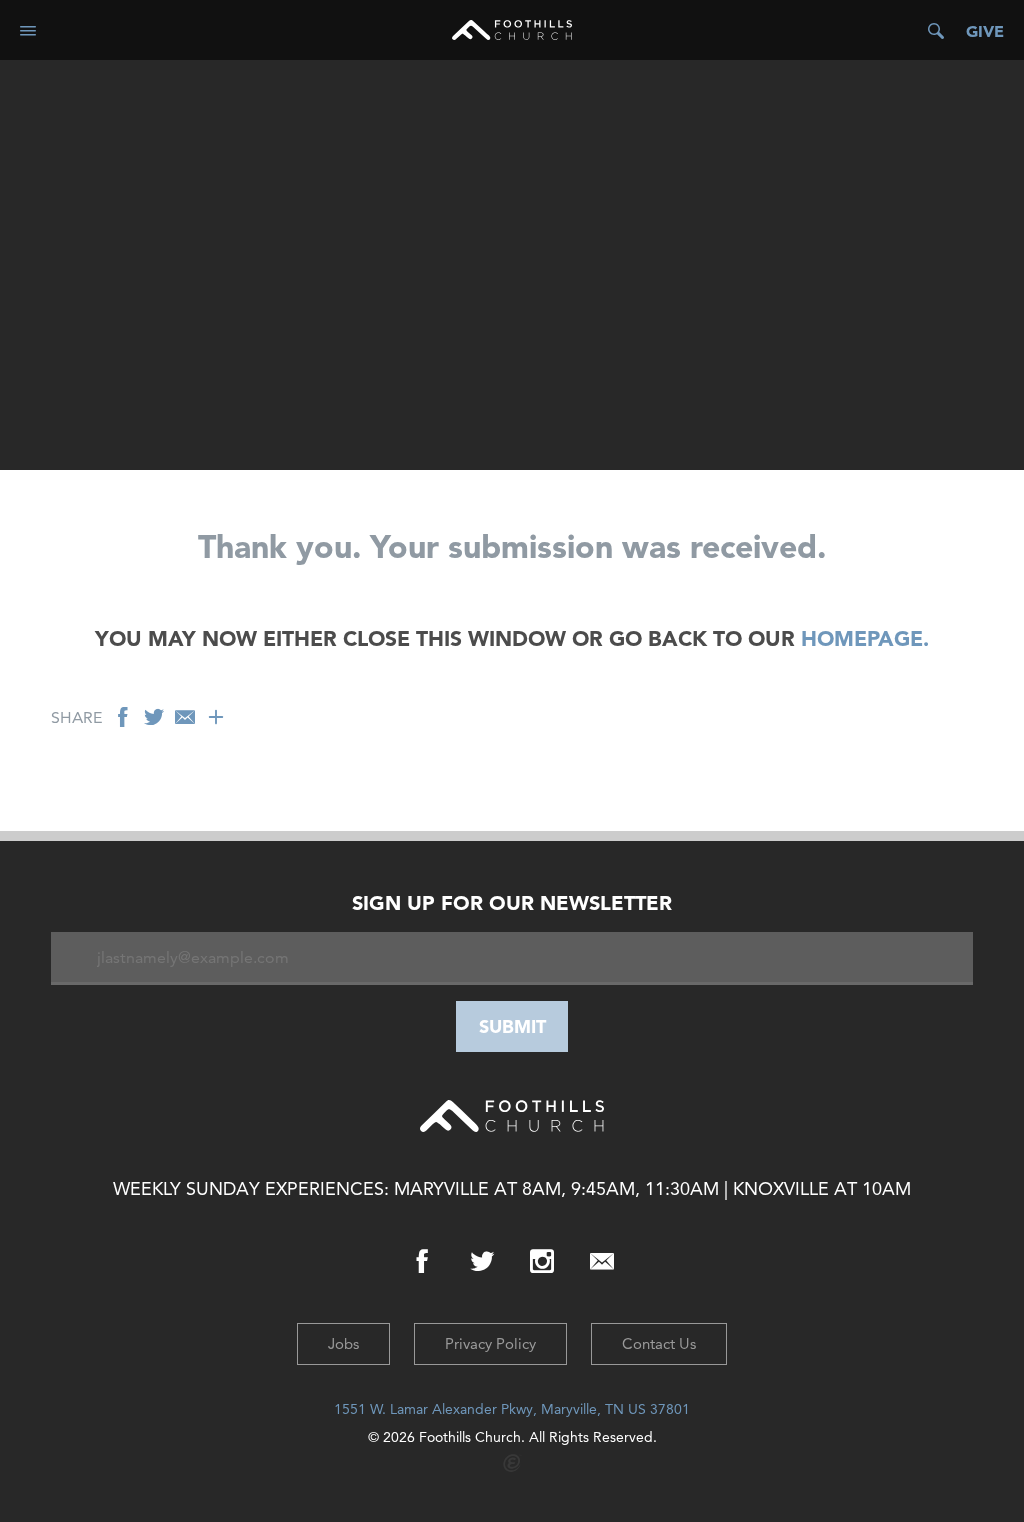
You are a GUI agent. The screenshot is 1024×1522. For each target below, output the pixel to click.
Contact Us (659, 1343)
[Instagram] (542, 1262)
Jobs (343, 1343)
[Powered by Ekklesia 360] (512, 1464)
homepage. (865, 638)
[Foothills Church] (512, 30)
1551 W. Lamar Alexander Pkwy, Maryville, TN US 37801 (512, 1409)
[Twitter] (482, 1262)
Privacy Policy (490, 1343)
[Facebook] (422, 1262)
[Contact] (602, 1262)
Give (985, 31)
